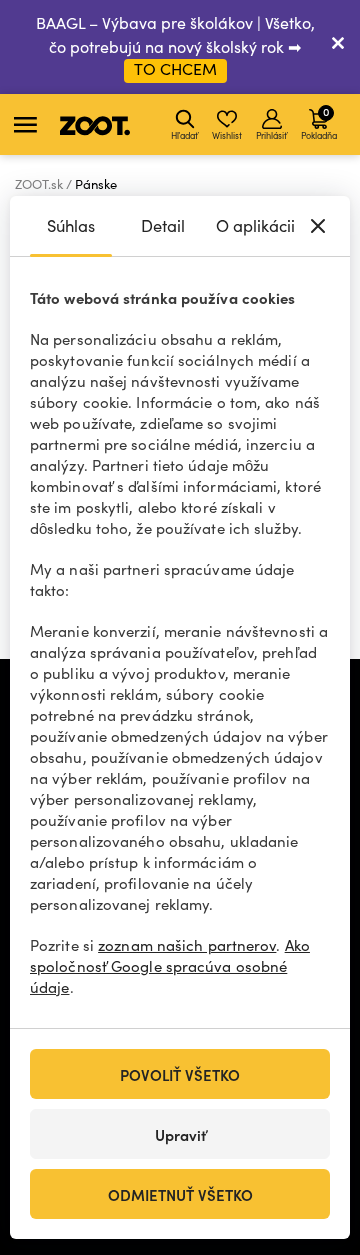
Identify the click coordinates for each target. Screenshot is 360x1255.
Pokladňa (319, 122)
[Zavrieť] (338, 47)
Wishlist (227, 135)
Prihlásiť (271, 135)
